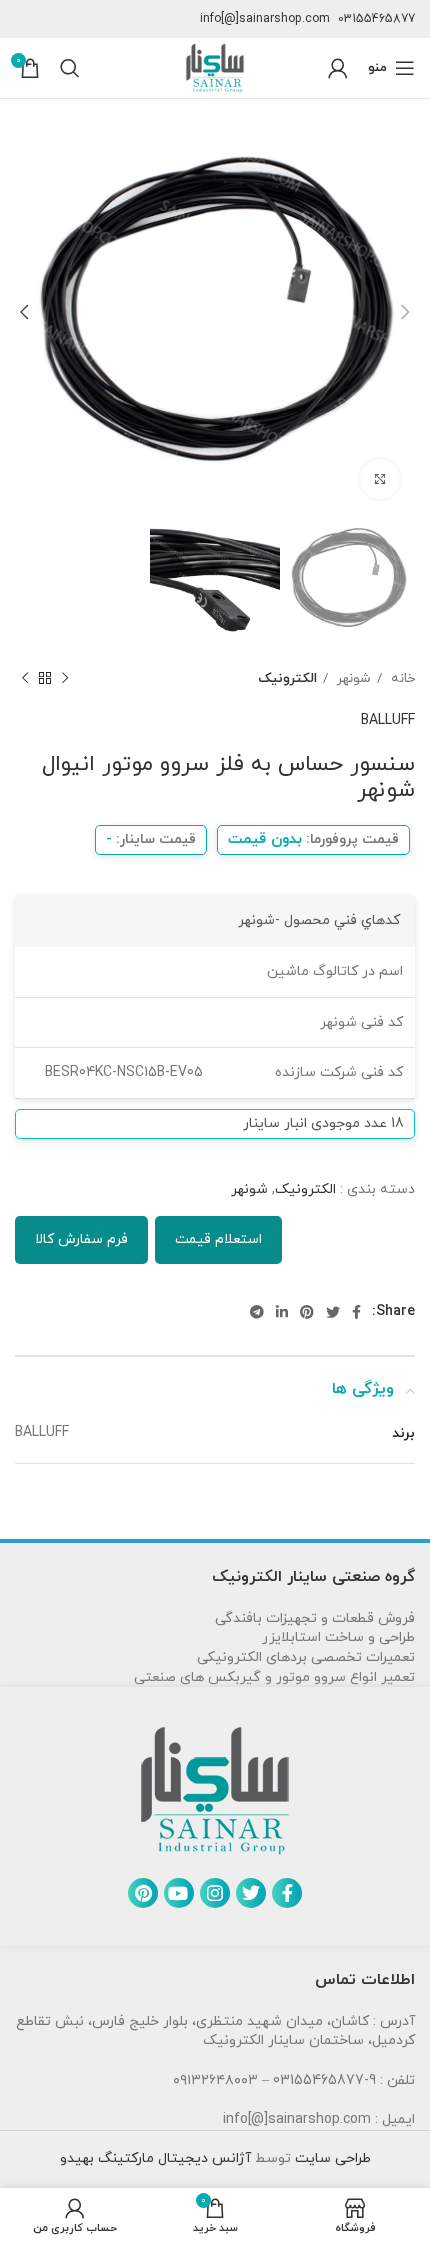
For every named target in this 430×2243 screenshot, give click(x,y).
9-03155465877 (324, 2080)
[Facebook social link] (356, 1312)
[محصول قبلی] (65, 679)
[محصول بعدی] (25, 679)
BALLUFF (388, 720)
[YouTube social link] (179, 1893)
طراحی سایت (331, 2158)
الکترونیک (287, 678)
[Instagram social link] (215, 1893)
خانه (401, 678)
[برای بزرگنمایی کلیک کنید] (380, 479)
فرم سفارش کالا (81, 1239)
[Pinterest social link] (307, 1312)
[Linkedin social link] (282, 1312)
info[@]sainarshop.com (265, 19)
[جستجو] (70, 68)
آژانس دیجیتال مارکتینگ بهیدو (155, 2158)
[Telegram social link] (257, 1312)
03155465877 (376, 19)
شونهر (352, 678)
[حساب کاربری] (338, 68)
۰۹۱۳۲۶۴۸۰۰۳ (215, 2080)
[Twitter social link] (333, 1312)
